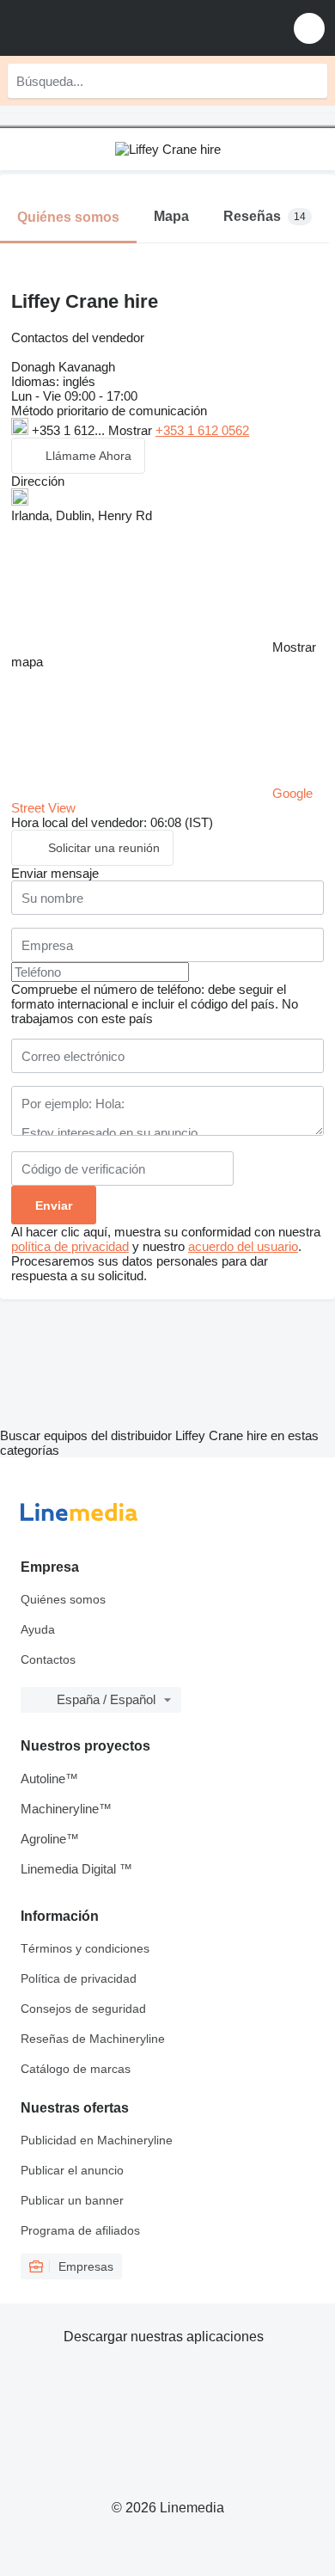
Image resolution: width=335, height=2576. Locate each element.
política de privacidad (70, 1246)
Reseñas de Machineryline (93, 2039)
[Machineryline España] (119, 28)
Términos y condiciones (85, 1948)
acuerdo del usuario (243, 1246)
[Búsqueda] (310, 81)
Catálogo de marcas (76, 2069)
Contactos (48, 1659)
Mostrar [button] (132, 430)
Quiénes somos (63, 1599)
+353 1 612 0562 (202, 430)
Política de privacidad (79, 1978)
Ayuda (38, 1629)
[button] (309, 28)
